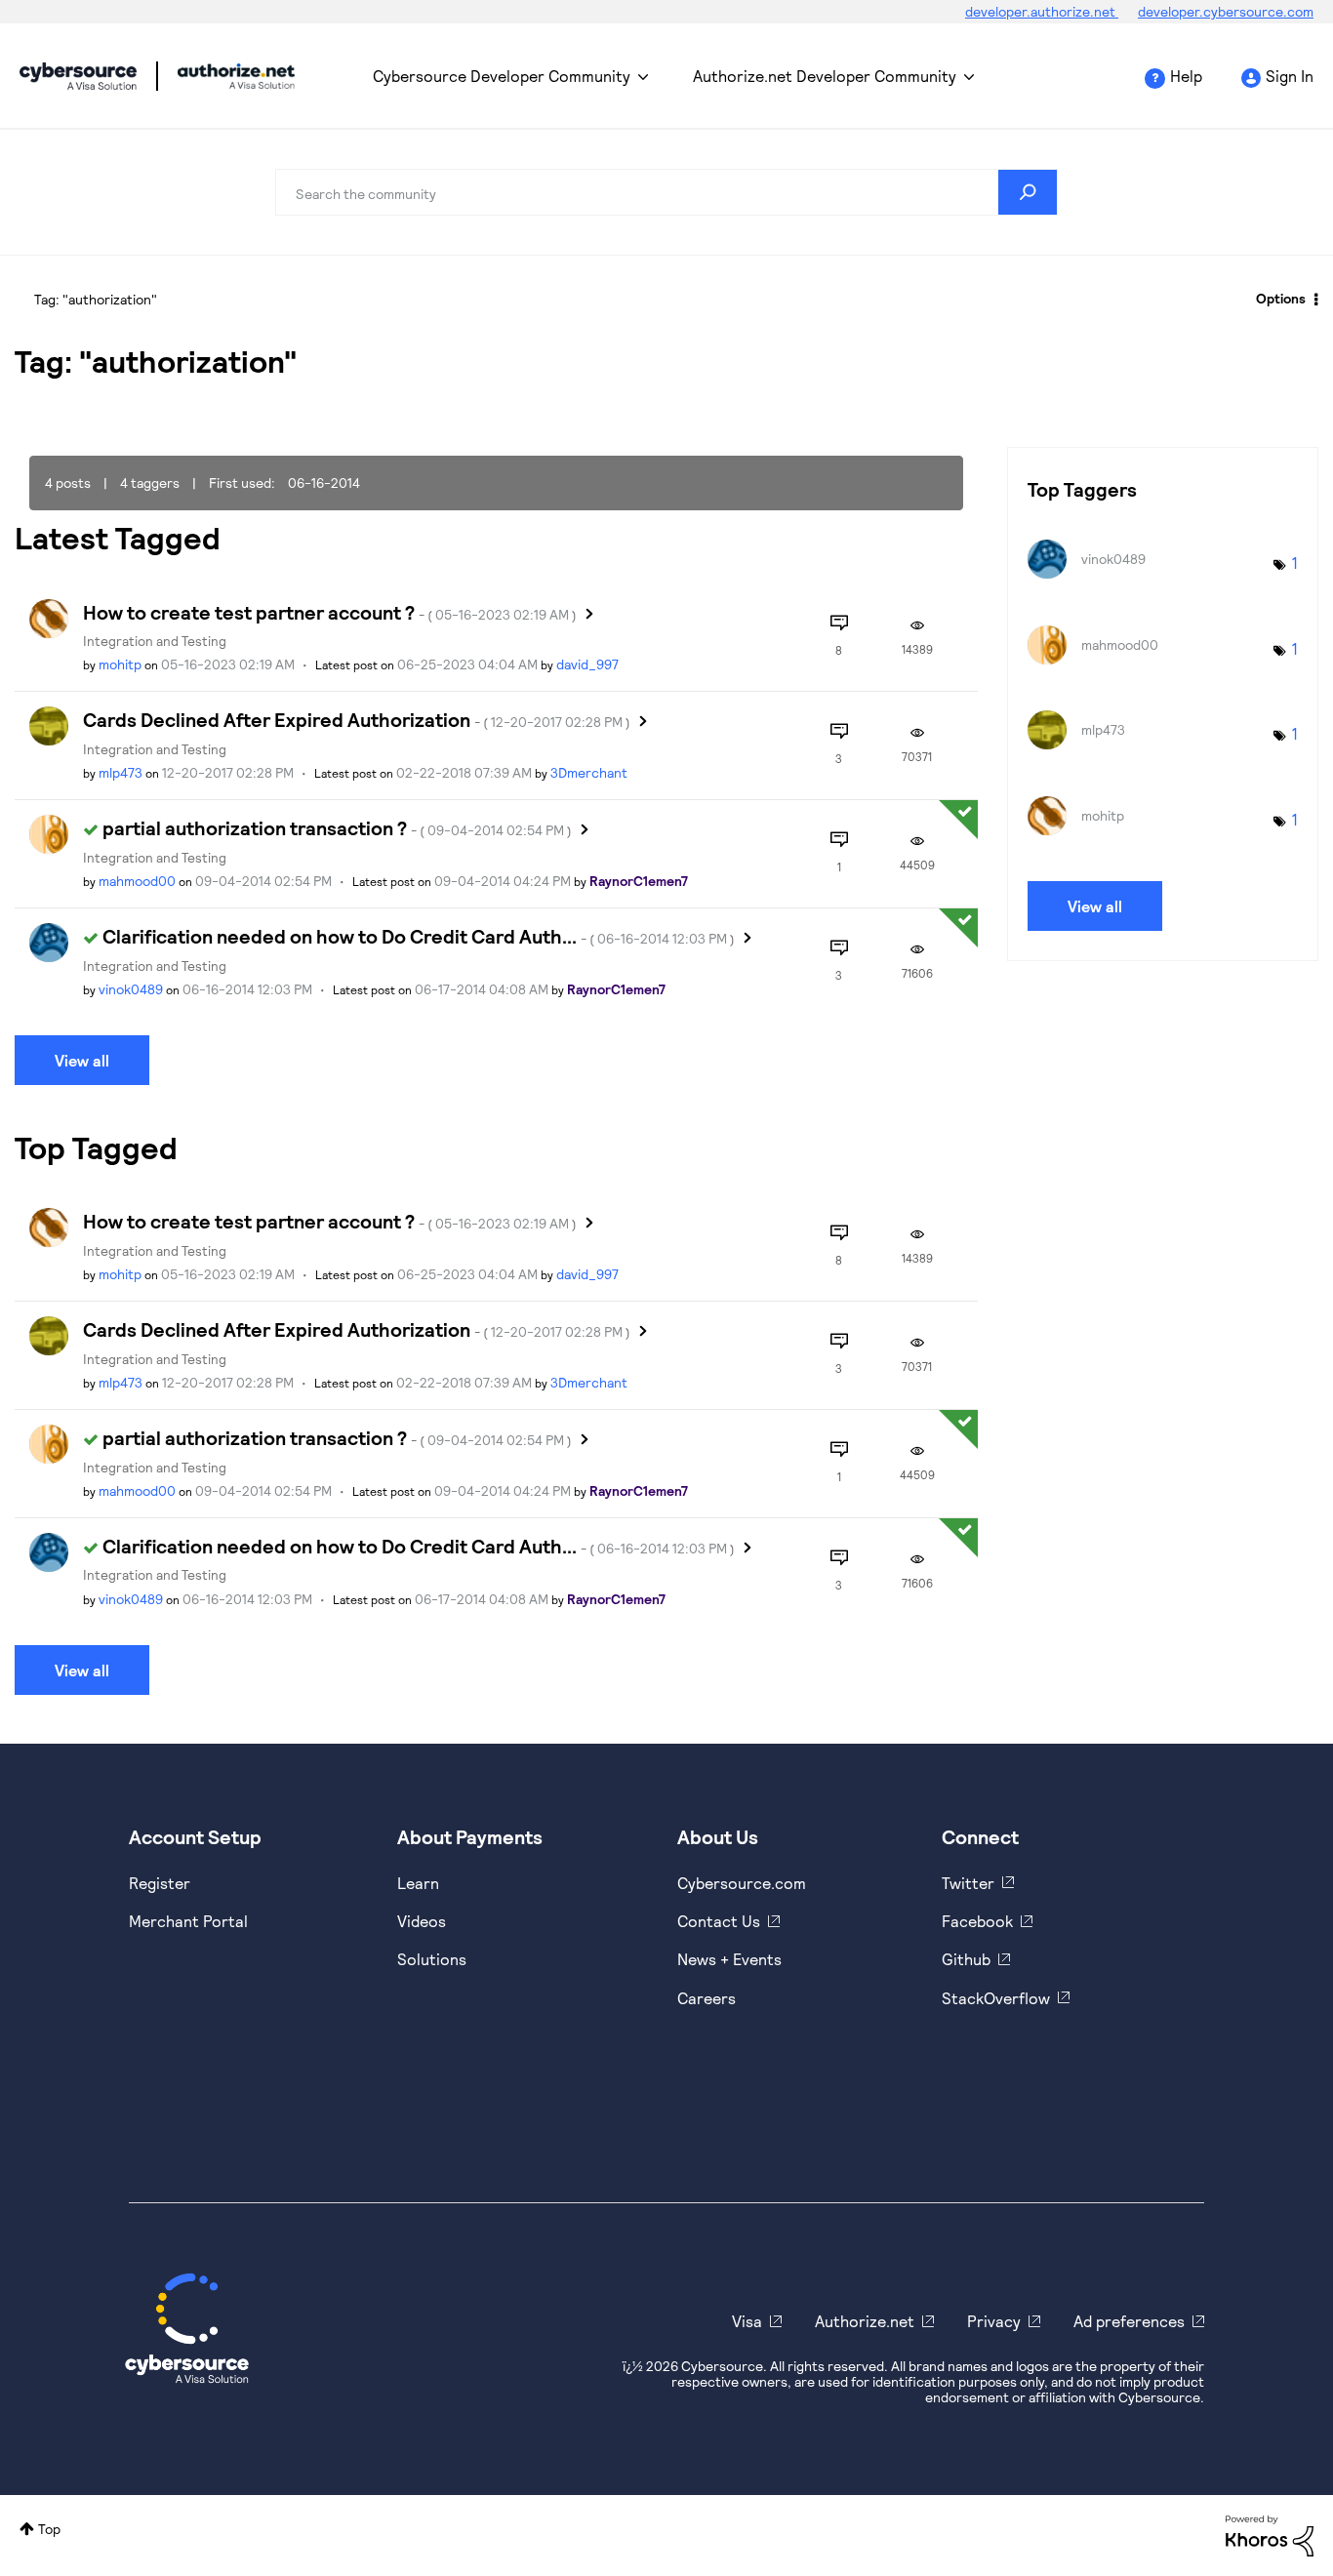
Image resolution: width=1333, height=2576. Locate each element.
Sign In (1290, 76)
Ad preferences (1129, 2321)
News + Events (729, 1959)
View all (82, 1060)
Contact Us (719, 1921)
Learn (418, 1883)
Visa (747, 2321)
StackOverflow (996, 1998)
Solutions (432, 1959)
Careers (707, 1998)
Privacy (994, 2321)
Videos (422, 1921)
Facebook (977, 1921)
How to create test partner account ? (330, 612)
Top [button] (49, 2529)
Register (160, 1883)
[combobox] (666, 192)
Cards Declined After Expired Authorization (357, 719)
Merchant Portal (188, 1921)
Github (966, 1959)
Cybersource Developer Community (78, 76)
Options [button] (1281, 298)
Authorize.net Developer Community (825, 76)
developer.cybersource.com (1226, 11)
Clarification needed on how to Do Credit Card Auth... (419, 936)
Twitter (968, 1883)
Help (1186, 76)
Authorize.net (865, 2321)
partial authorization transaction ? (337, 827)
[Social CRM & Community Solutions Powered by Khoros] (1270, 2534)
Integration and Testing (155, 641)
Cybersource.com (742, 1883)
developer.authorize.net (1042, 11)
